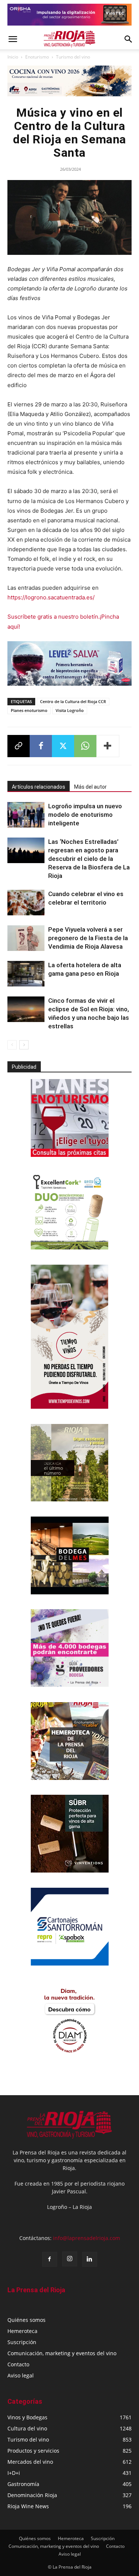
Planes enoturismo (29, 710)
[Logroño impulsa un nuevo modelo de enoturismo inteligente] (26, 815)
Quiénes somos (27, 2320)
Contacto (18, 2364)
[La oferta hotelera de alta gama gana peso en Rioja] (26, 974)
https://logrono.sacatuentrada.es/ (51, 597)
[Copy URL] (19, 746)
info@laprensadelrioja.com (87, 2238)
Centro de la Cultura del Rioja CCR (73, 701)
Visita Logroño (70, 710)
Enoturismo (37, 57)
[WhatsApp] (85, 746)
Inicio (13, 57)
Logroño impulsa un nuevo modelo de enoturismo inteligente (85, 815)
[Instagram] (70, 2259)
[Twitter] (63, 746)
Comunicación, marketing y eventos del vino (62, 2353)
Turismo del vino (73, 57)
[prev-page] (12, 1045)
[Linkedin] (90, 2259)
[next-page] (24, 1045)
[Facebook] (41, 746)
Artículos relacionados (39, 787)
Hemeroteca (22, 2331)
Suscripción (22, 2342)
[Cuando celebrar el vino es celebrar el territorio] (26, 903)
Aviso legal (21, 2375)
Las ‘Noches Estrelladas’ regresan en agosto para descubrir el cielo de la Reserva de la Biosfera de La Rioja (89, 859)
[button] (13, 39)
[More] (108, 746)
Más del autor (90, 787)
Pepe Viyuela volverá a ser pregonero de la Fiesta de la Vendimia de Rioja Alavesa (88, 938)
